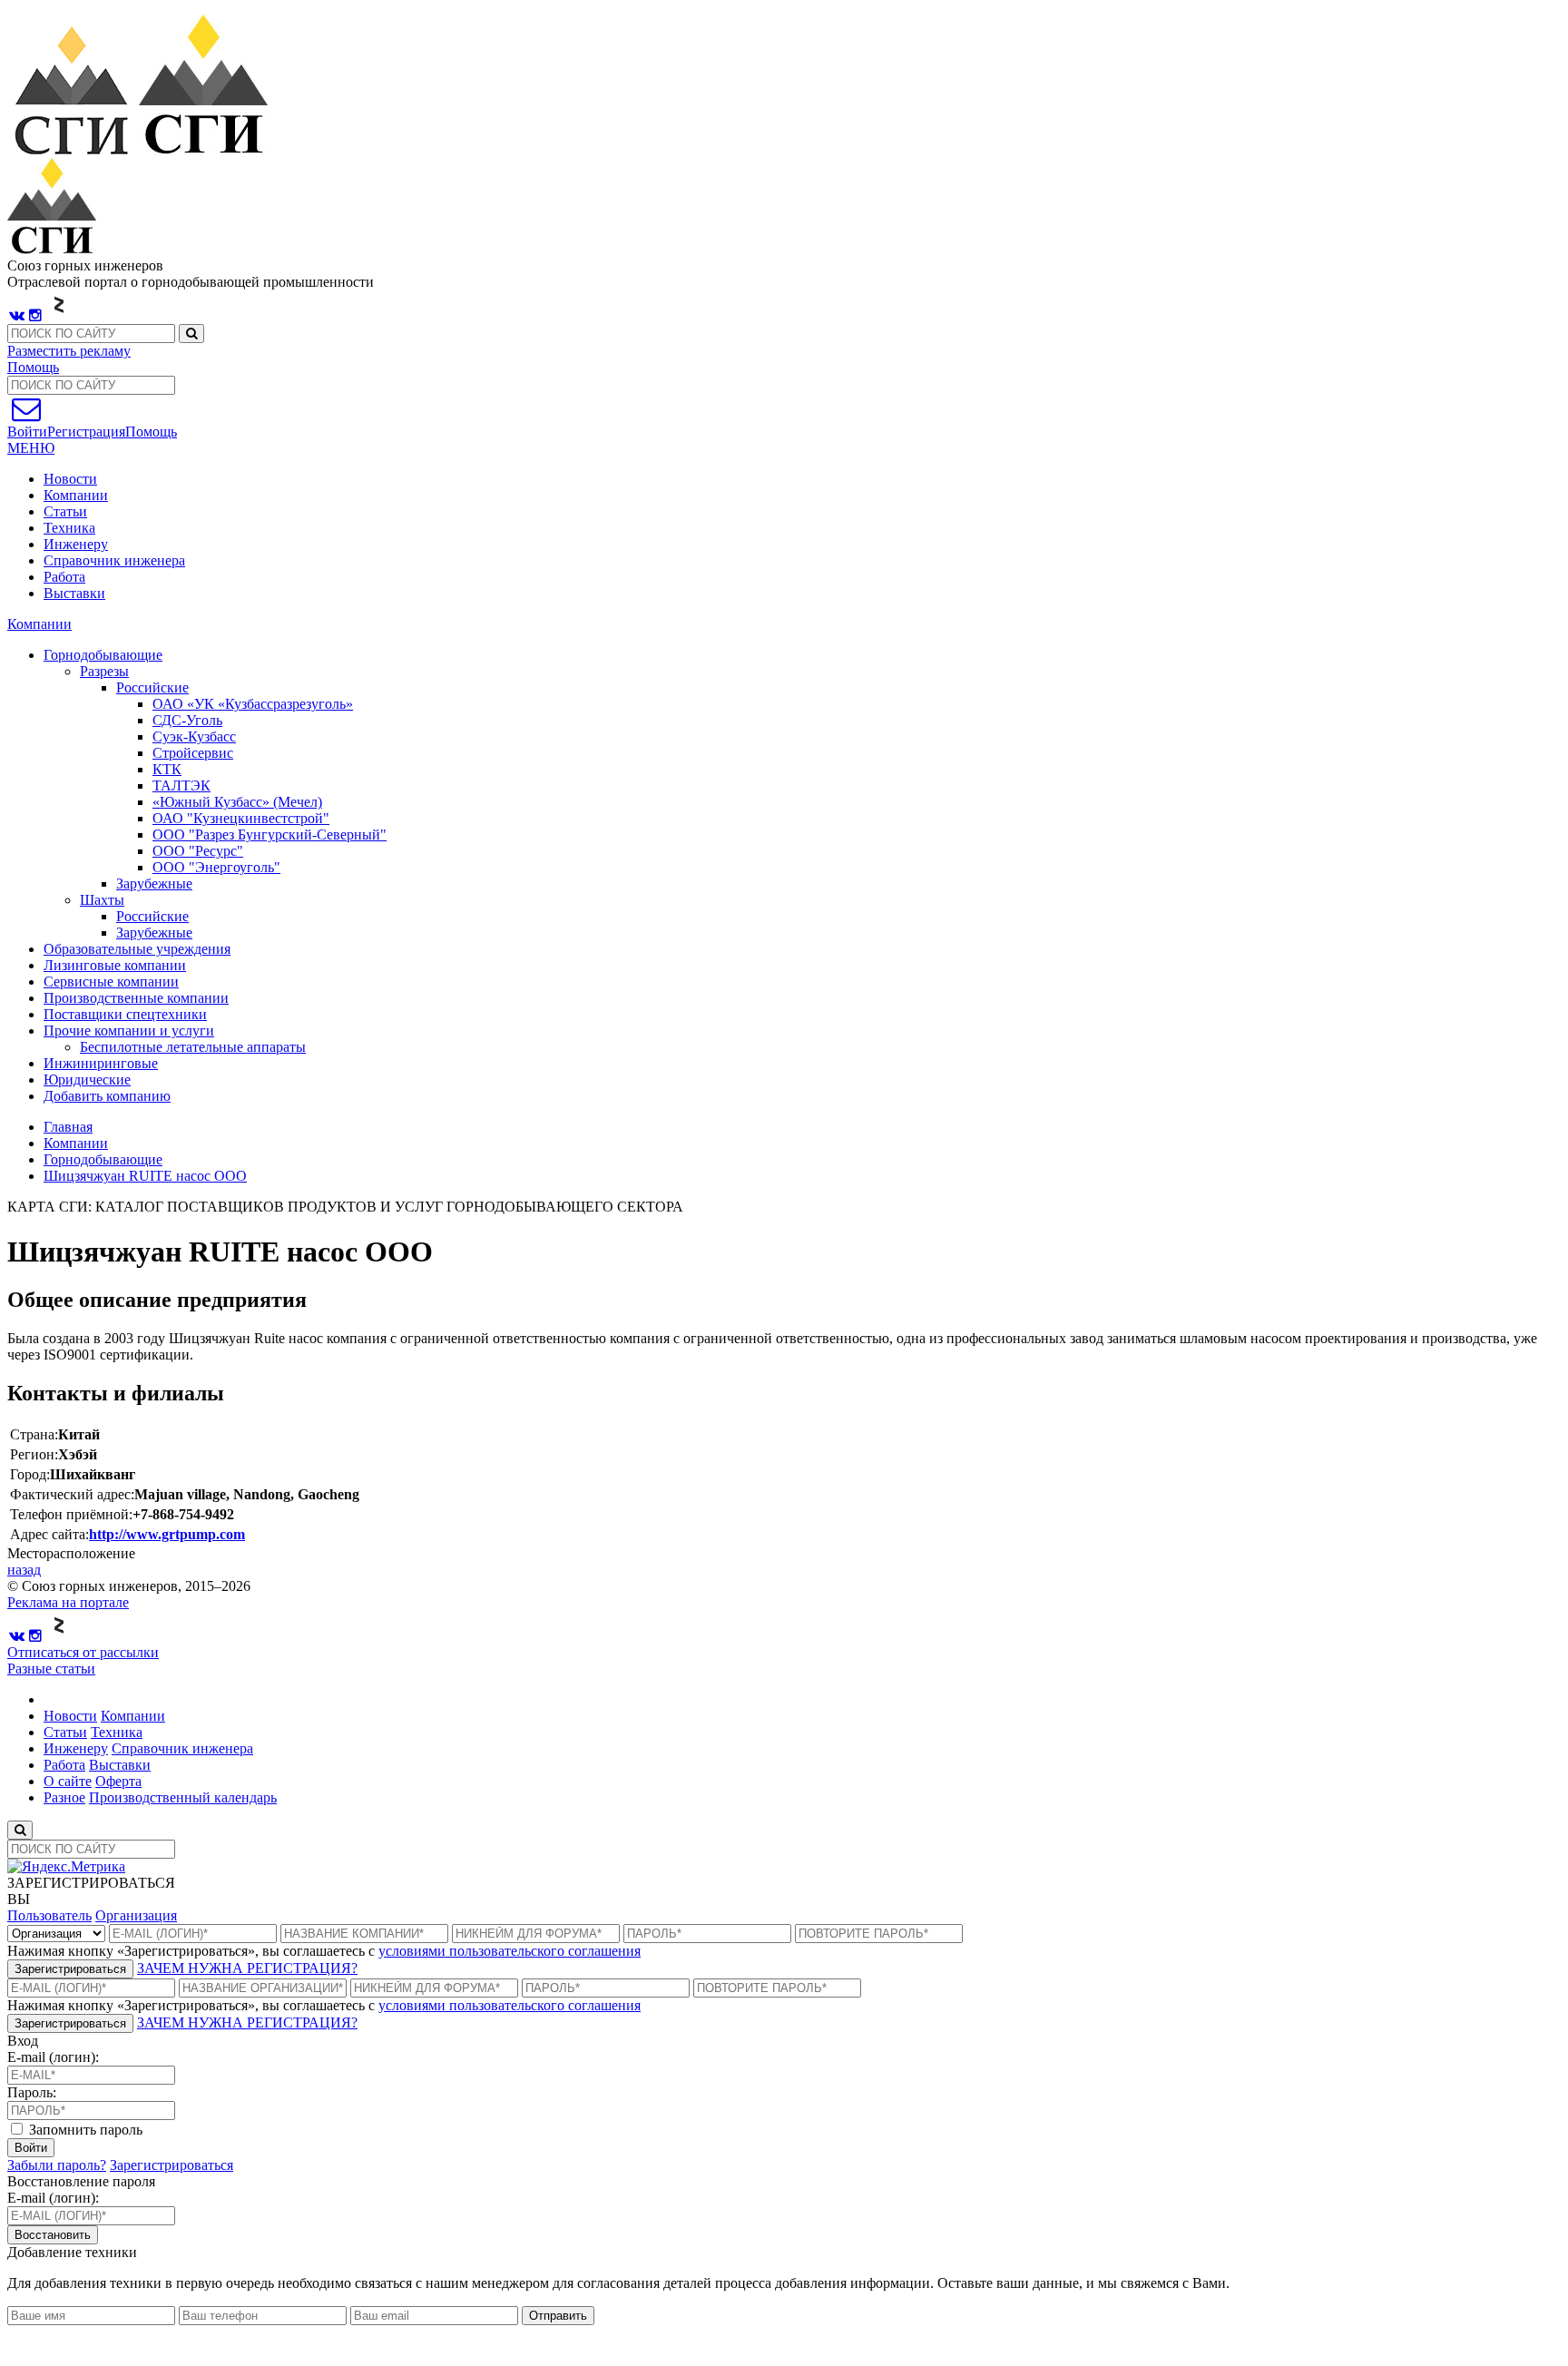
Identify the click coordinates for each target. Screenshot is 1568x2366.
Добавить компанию (107, 1096)
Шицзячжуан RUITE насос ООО (145, 1176)
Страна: (34, 1434)
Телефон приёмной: (71, 1514)
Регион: (34, 1454)
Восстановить (53, 2235)
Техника (69, 528)
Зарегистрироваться (70, 1969)
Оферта (118, 1781)
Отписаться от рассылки (83, 1652)
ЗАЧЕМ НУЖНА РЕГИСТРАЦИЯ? (247, 1968)
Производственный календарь (183, 1797)
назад (24, 1570)
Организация (136, 1915)
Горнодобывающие (103, 1159)
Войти (31, 2148)
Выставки (74, 593)
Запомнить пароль (84, 2130)
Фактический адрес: (72, 1494)
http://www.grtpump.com (167, 1534)
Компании (76, 495)
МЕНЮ (31, 448)
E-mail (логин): (53, 2057)
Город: (30, 1474)
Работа (64, 577)
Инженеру (76, 544)
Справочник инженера (114, 560)
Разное (64, 1797)
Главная (68, 1127)
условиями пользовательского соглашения (510, 1951)
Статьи (65, 511)
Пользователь (49, 1915)
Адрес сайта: (49, 1534)
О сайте (68, 1781)
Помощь (33, 367)
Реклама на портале (68, 1602)
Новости (70, 479)
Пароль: (32, 2092)
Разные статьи (51, 1669)
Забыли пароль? (57, 2165)
